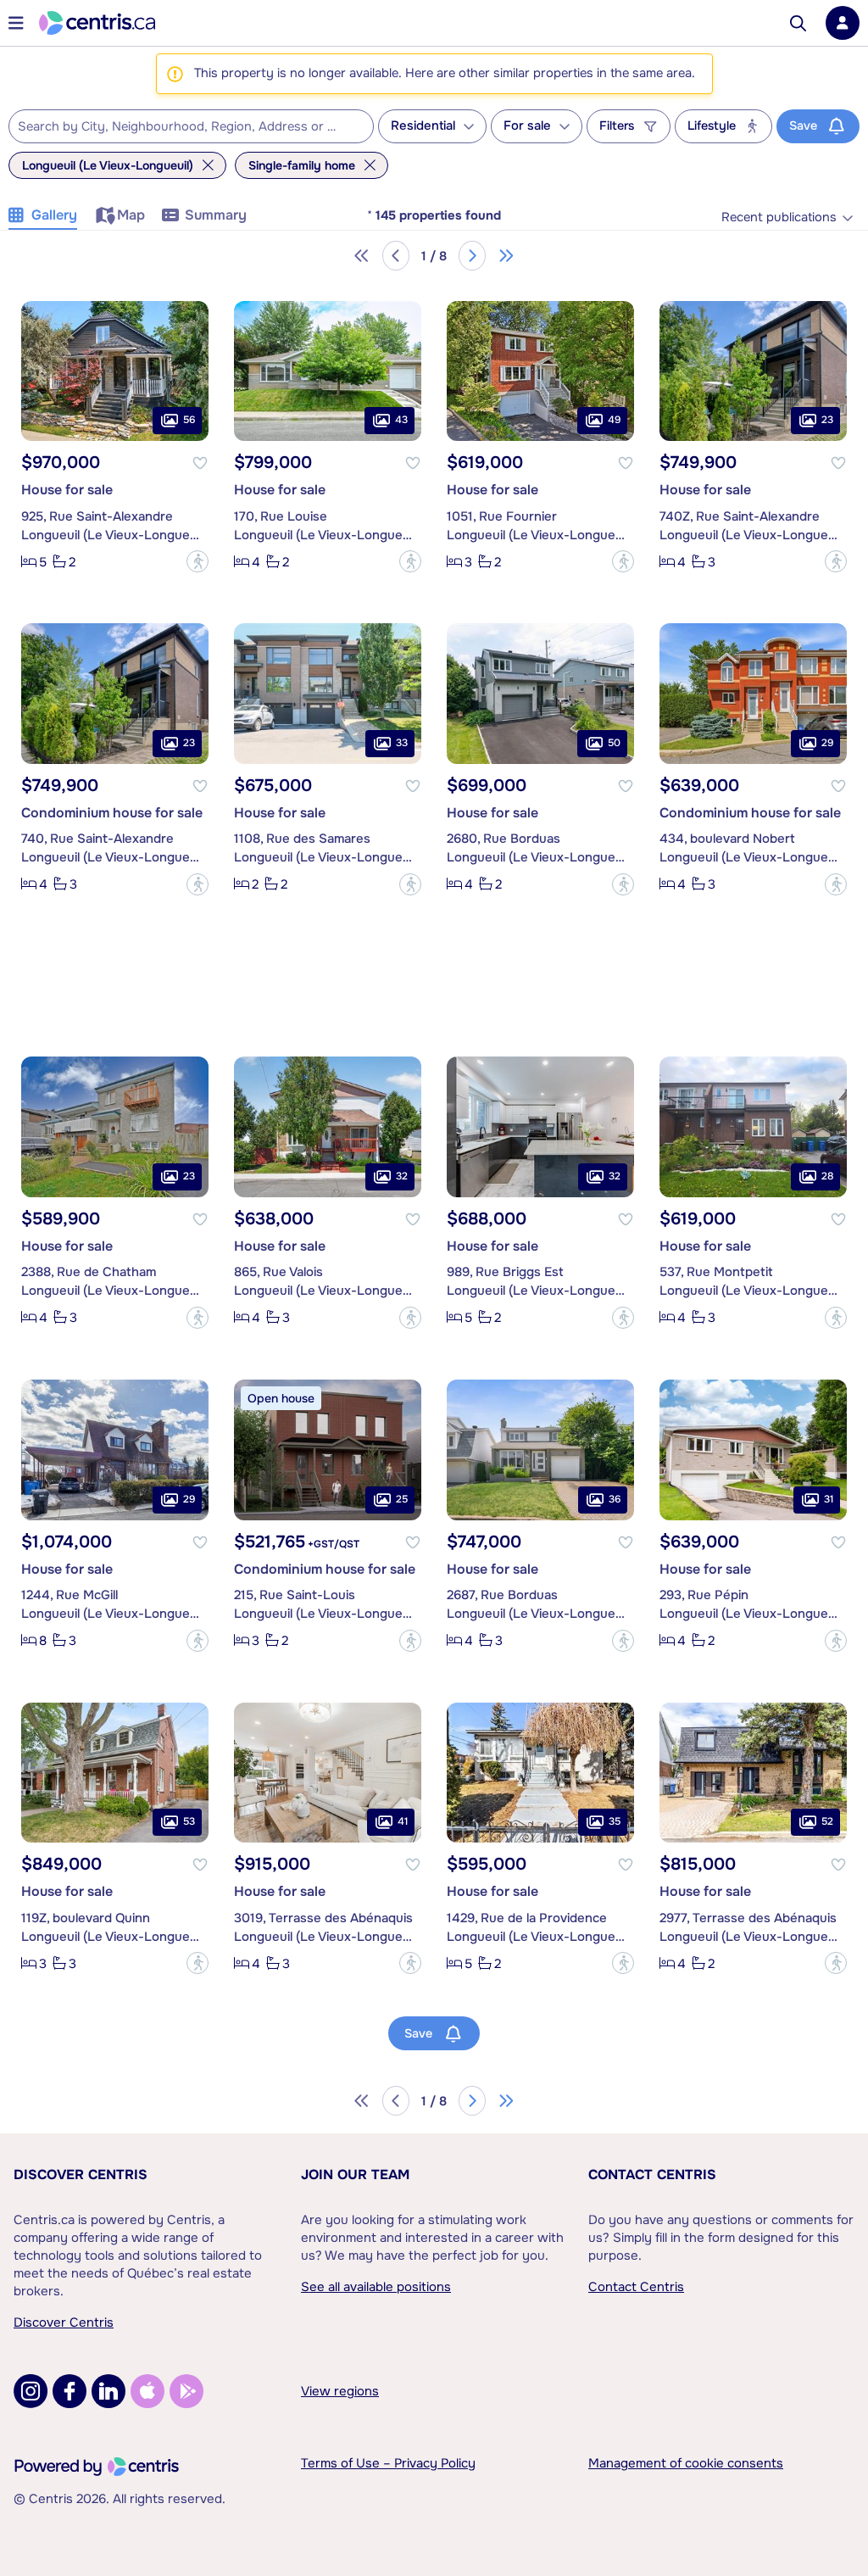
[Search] (798, 23)
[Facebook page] (70, 2391)
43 (401, 420)
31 (829, 1499)
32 (402, 1176)
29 (827, 743)
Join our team (355, 2175)
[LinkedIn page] (108, 2391)
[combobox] (191, 126)
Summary (216, 215)
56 (189, 420)
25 (402, 1499)
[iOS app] (147, 2391)
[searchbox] (181, 127)
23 (827, 420)
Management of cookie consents (686, 2463)
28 (827, 1176)
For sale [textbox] (527, 126)
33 (402, 743)
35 (615, 1821)
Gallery (54, 215)
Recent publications (779, 217)
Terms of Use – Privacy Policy (388, 2463)
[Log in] (843, 23)
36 (615, 1499)
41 (403, 1821)
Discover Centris (81, 2175)
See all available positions (376, 2287)
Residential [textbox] (423, 126)
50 (614, 743)
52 (827, 1821)
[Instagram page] (31, 2391)
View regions (340, 2391)
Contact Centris (652, 2175)
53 (189, 1821)
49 (614, 420)
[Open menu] (16, 23)
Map (131, 215)
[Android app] (186, 2391)
